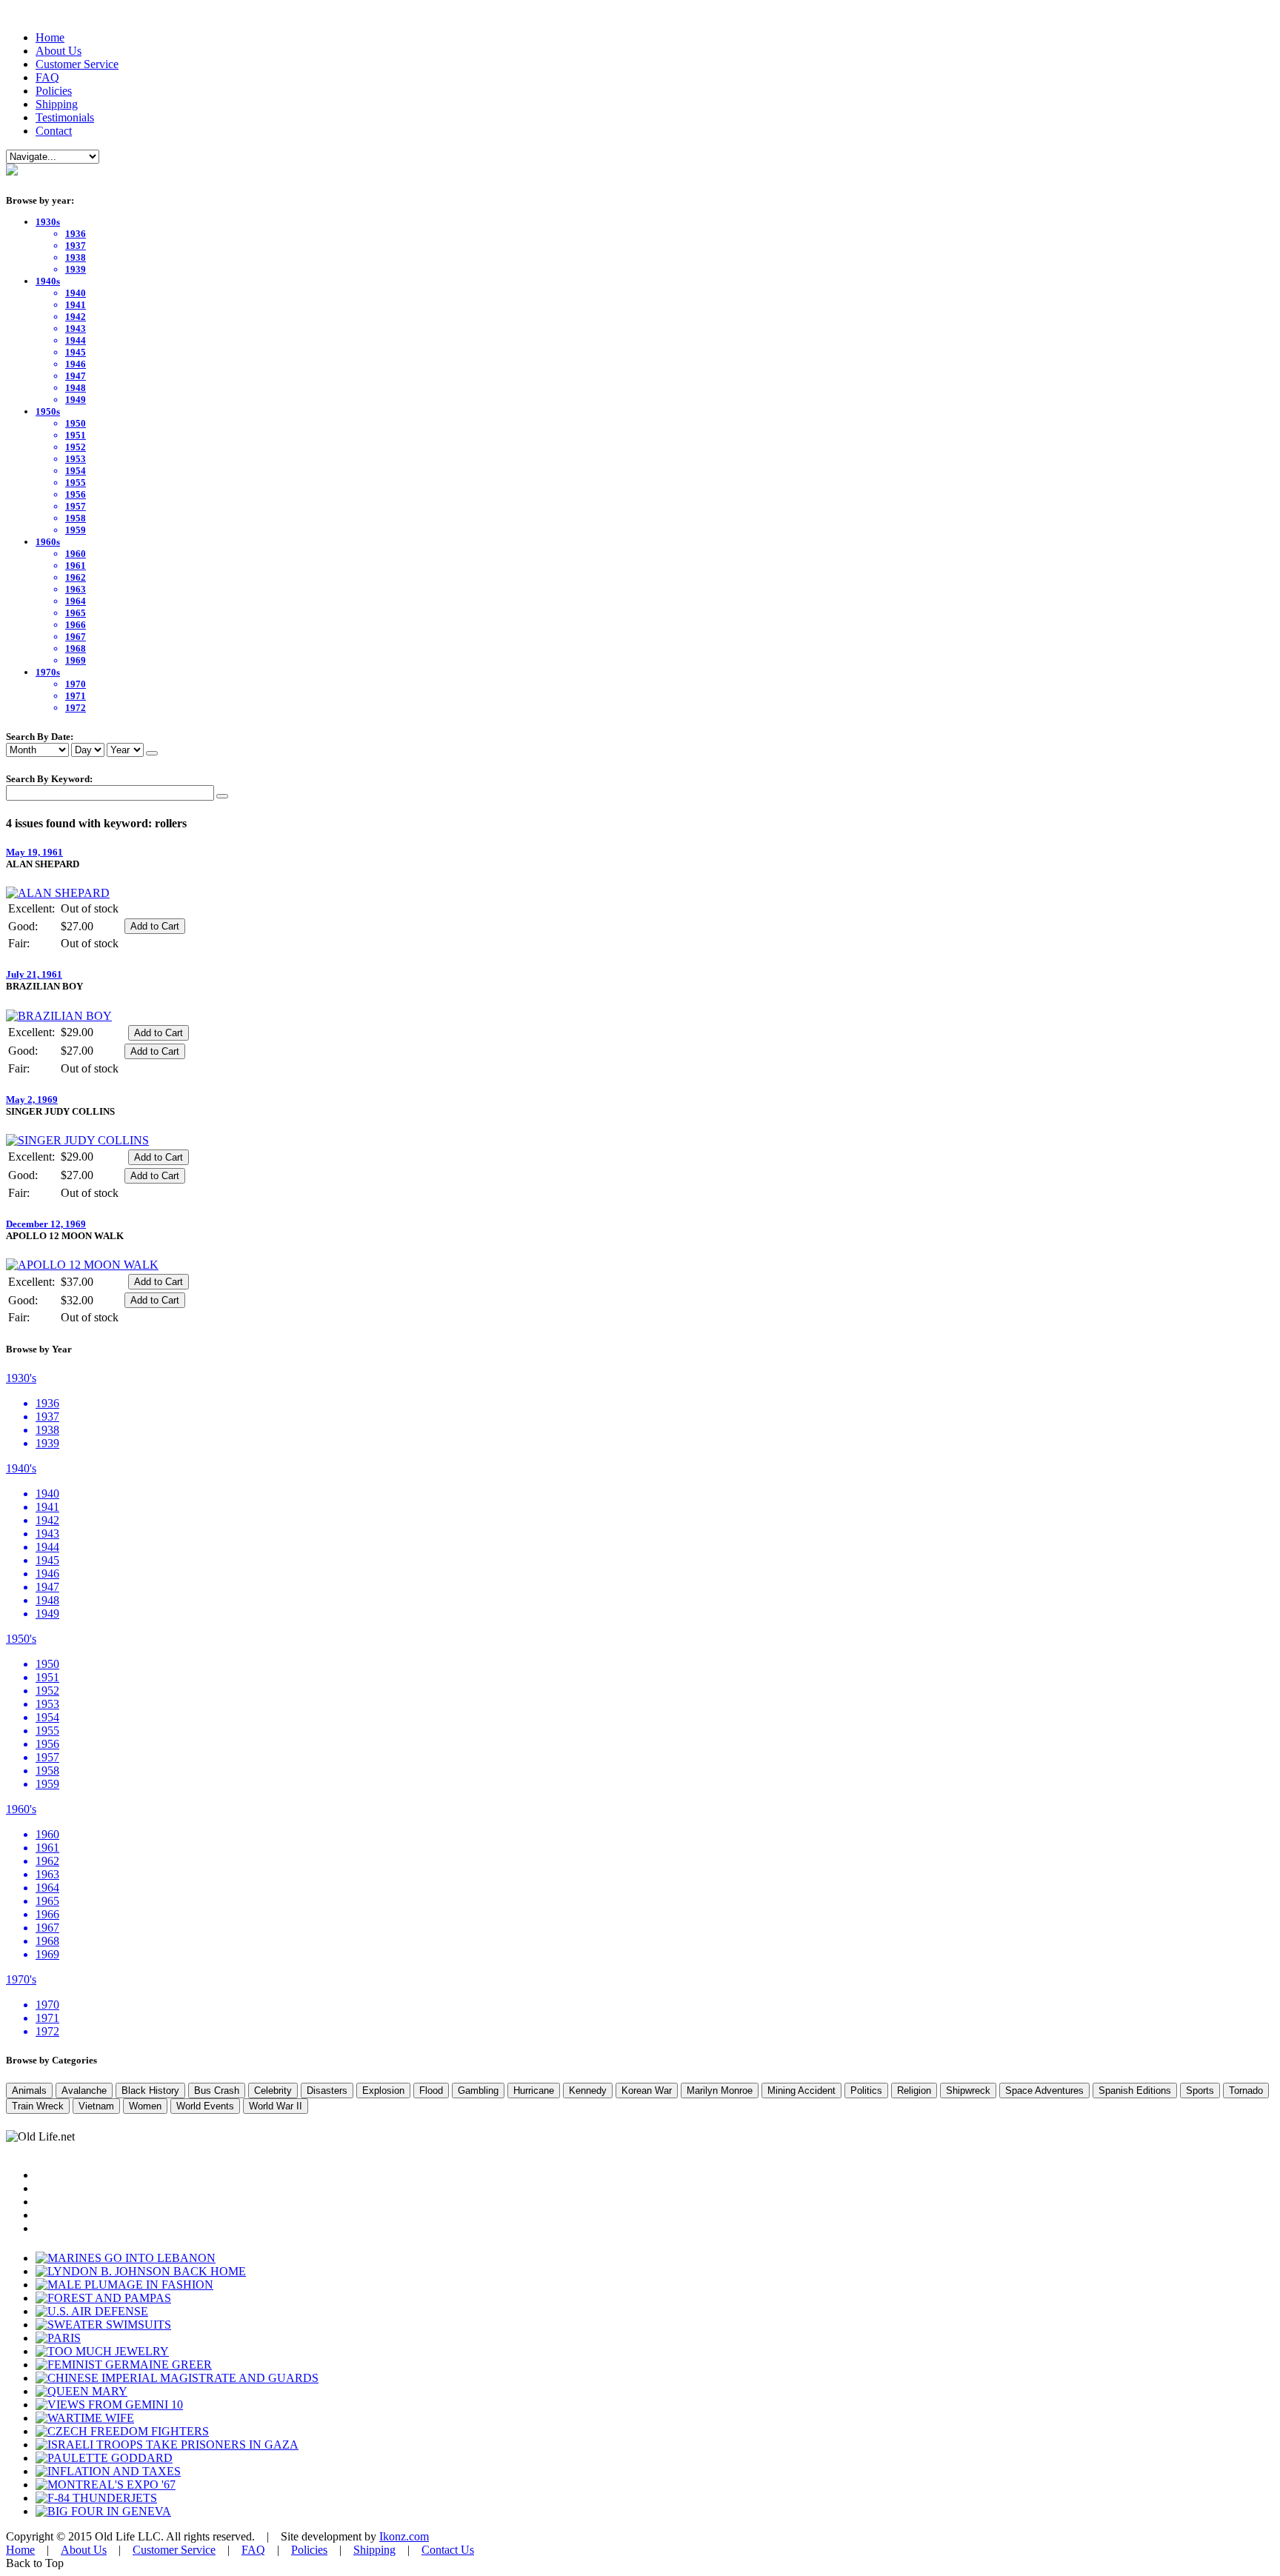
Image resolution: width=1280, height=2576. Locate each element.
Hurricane (534, 2091)
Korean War (647, 2091)
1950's (21, 1639)
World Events (205, 2106)
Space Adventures (1044, 2091)
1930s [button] (48, 222)
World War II (276, 2106)
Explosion (383, 2091)
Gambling (478, 2091)
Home (50, 37)
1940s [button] (48, 281)
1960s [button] (48, 542)
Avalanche (84, 2091)
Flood (431, 2091)
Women (145, 2106)
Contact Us (448, 2550)
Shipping (57, 104)
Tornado (1246, 2091)
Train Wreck (38, 2106)
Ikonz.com (404, 2536)
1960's (21, 1809)
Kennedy (588, 2091)
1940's (21, 1468)
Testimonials (65, 117)
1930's (21, 1378)
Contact (54, 131)
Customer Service (77, 64)
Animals (29, 2091)
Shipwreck (968, 2091)
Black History (150, 2091)
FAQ (47, 77)
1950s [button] (48, 411)
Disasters (327, 2091)
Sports (1200, 2091)
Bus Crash (217, 2091)
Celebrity (273, 2091)
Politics (866, 2091)
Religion (914, 2091)
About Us (59, 51)
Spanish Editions (1135, 2091)
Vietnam (96, 2106)
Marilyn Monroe (720, 2091)
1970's (21, 1979)
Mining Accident (801, 2091)
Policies (54, 91)
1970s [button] (48, 672)
